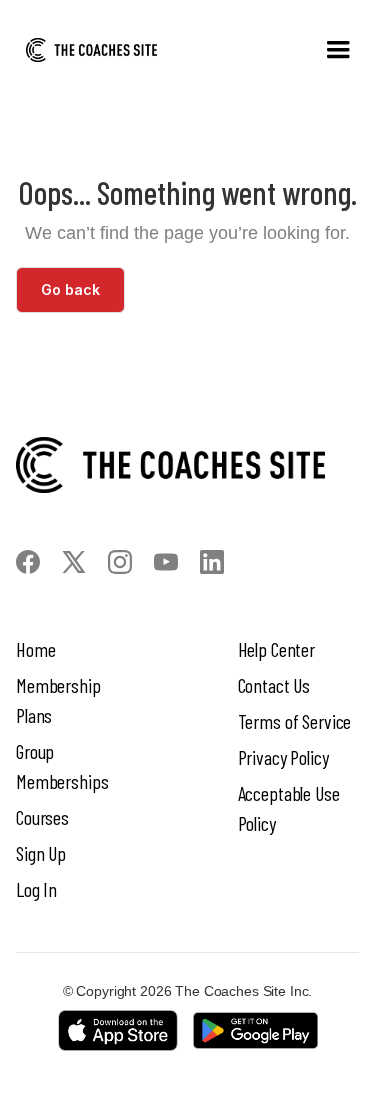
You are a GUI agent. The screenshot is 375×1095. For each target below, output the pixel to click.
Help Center (276, 649)
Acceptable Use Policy (289, 808)
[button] (338, 50)
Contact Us (274, 685)
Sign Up (41, 853)
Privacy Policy (283, 757)
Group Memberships (62, 766)
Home (35, 649)
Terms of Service (295, 721)
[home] (91, 50)
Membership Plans (58, 700)
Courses (42, 817)
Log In (36, 889)
